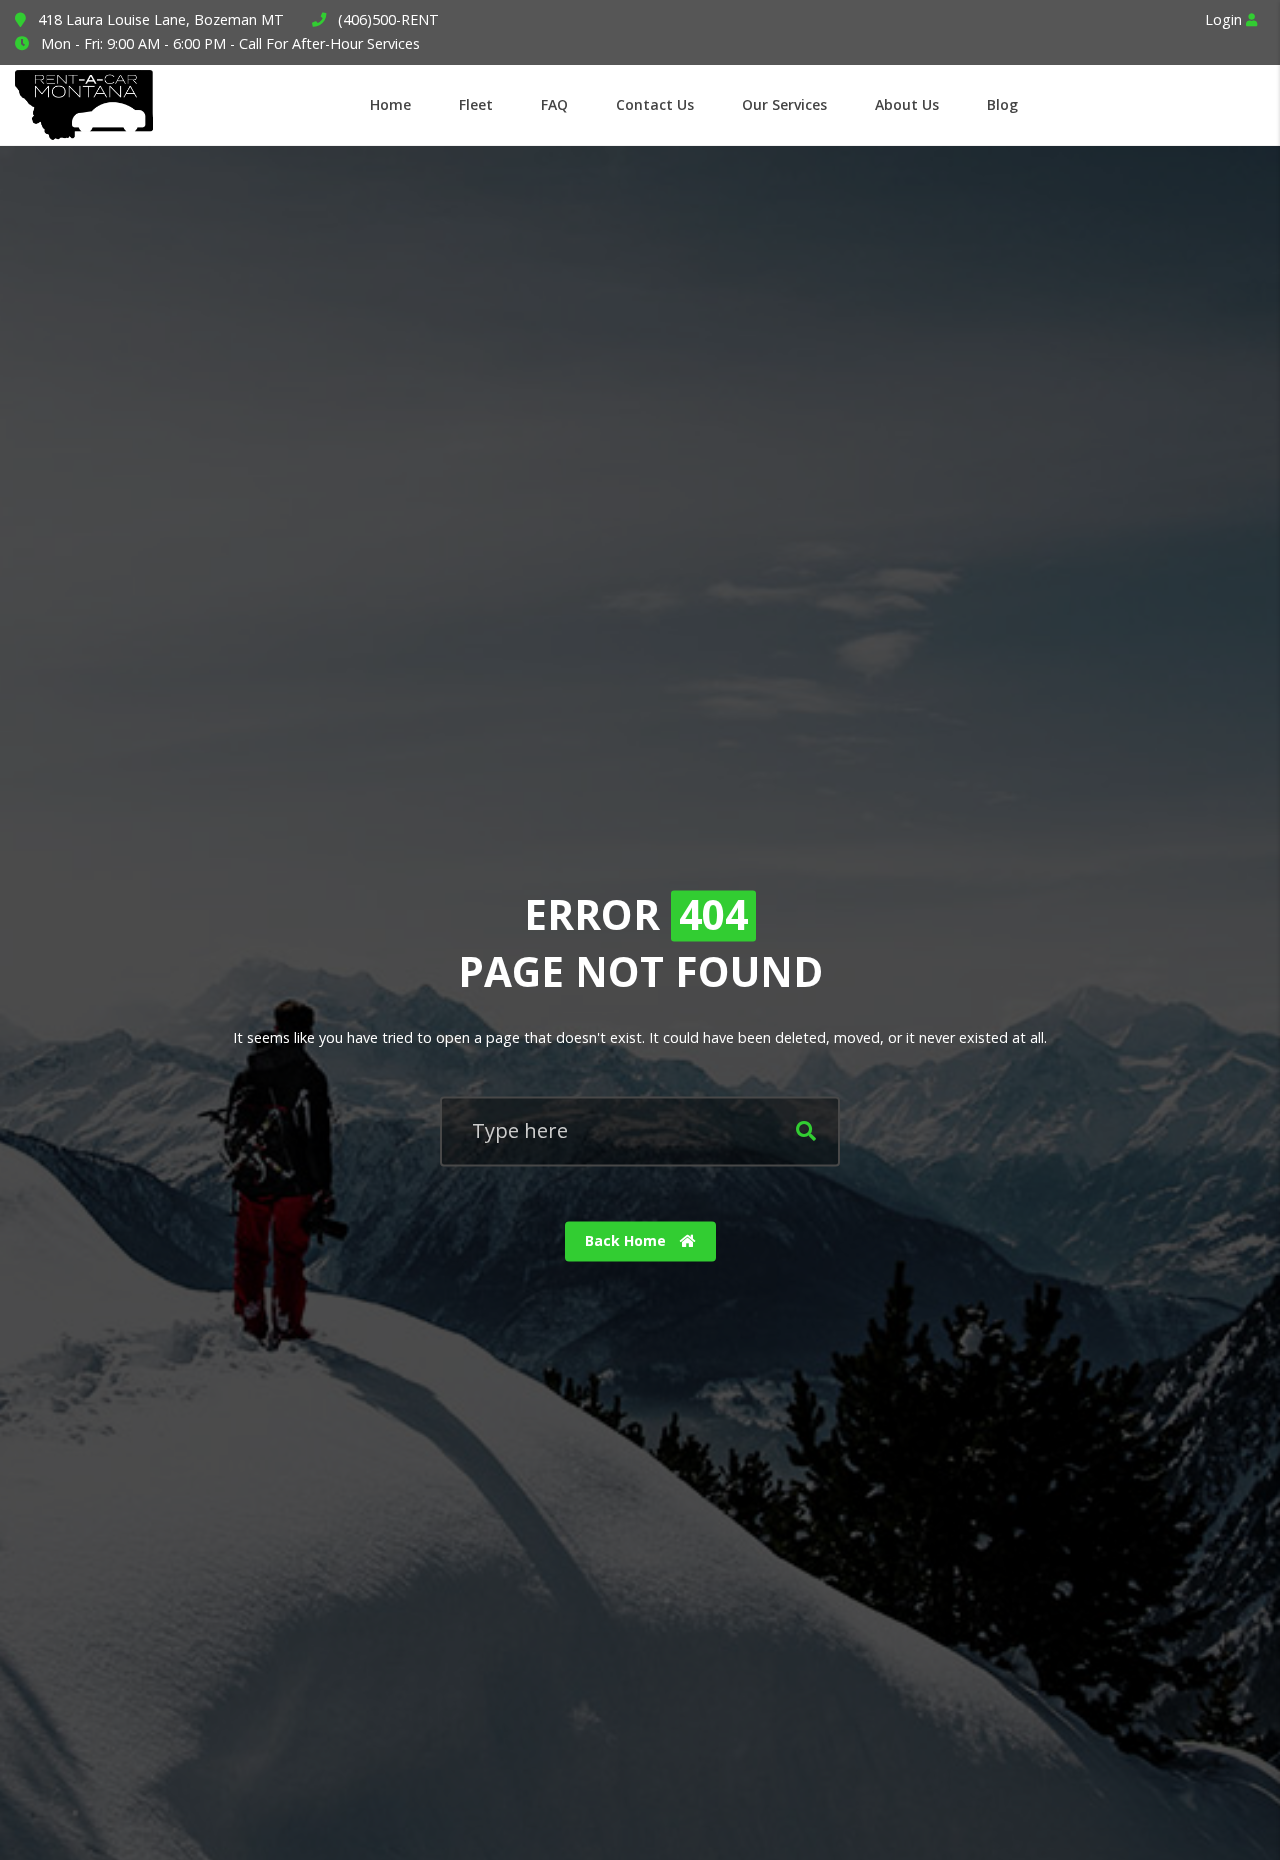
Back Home (627, 1241)
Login (1225, 19)
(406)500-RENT (388, 19)
